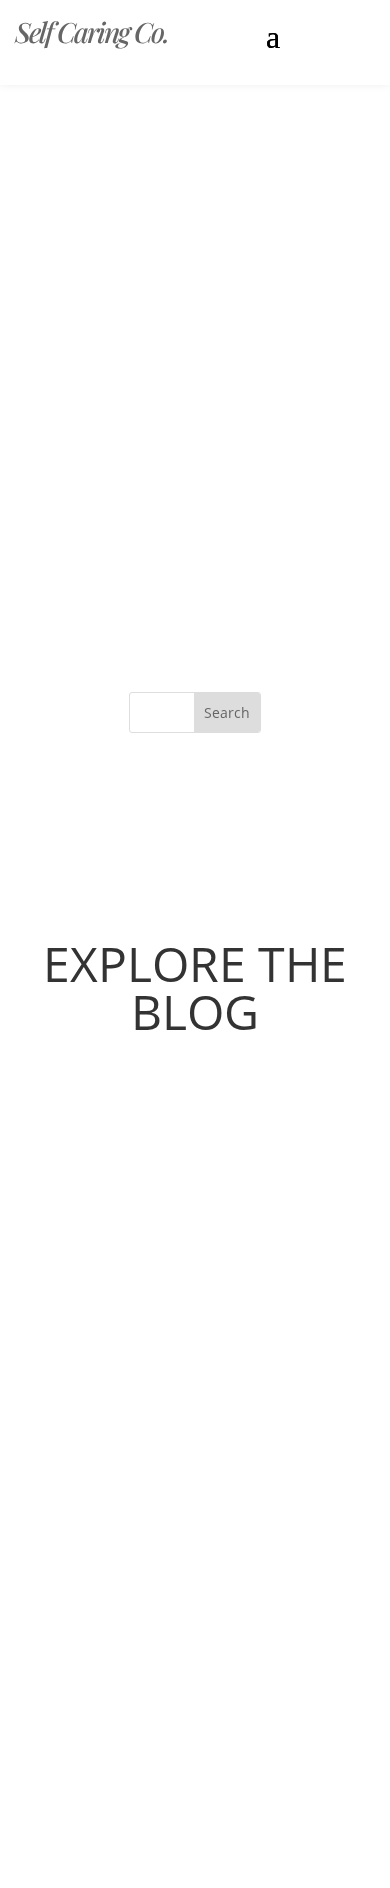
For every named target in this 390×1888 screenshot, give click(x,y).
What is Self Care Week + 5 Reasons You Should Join (194, 1175)
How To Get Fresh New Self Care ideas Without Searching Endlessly (177, 1585)
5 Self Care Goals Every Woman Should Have (175, 1362)
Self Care (93, 1208)
